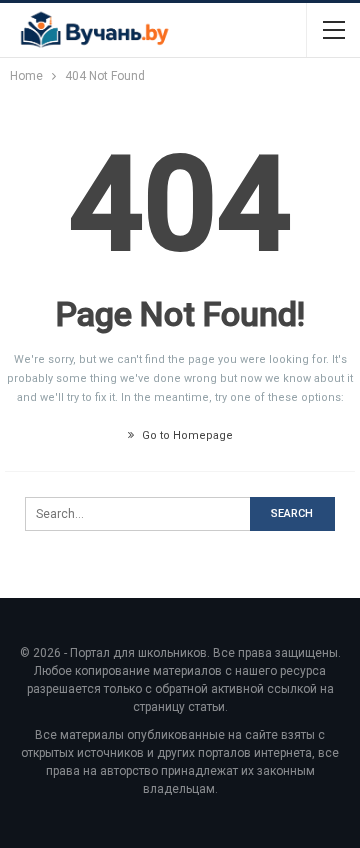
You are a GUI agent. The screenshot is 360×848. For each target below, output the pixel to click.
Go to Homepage (186, 435)
